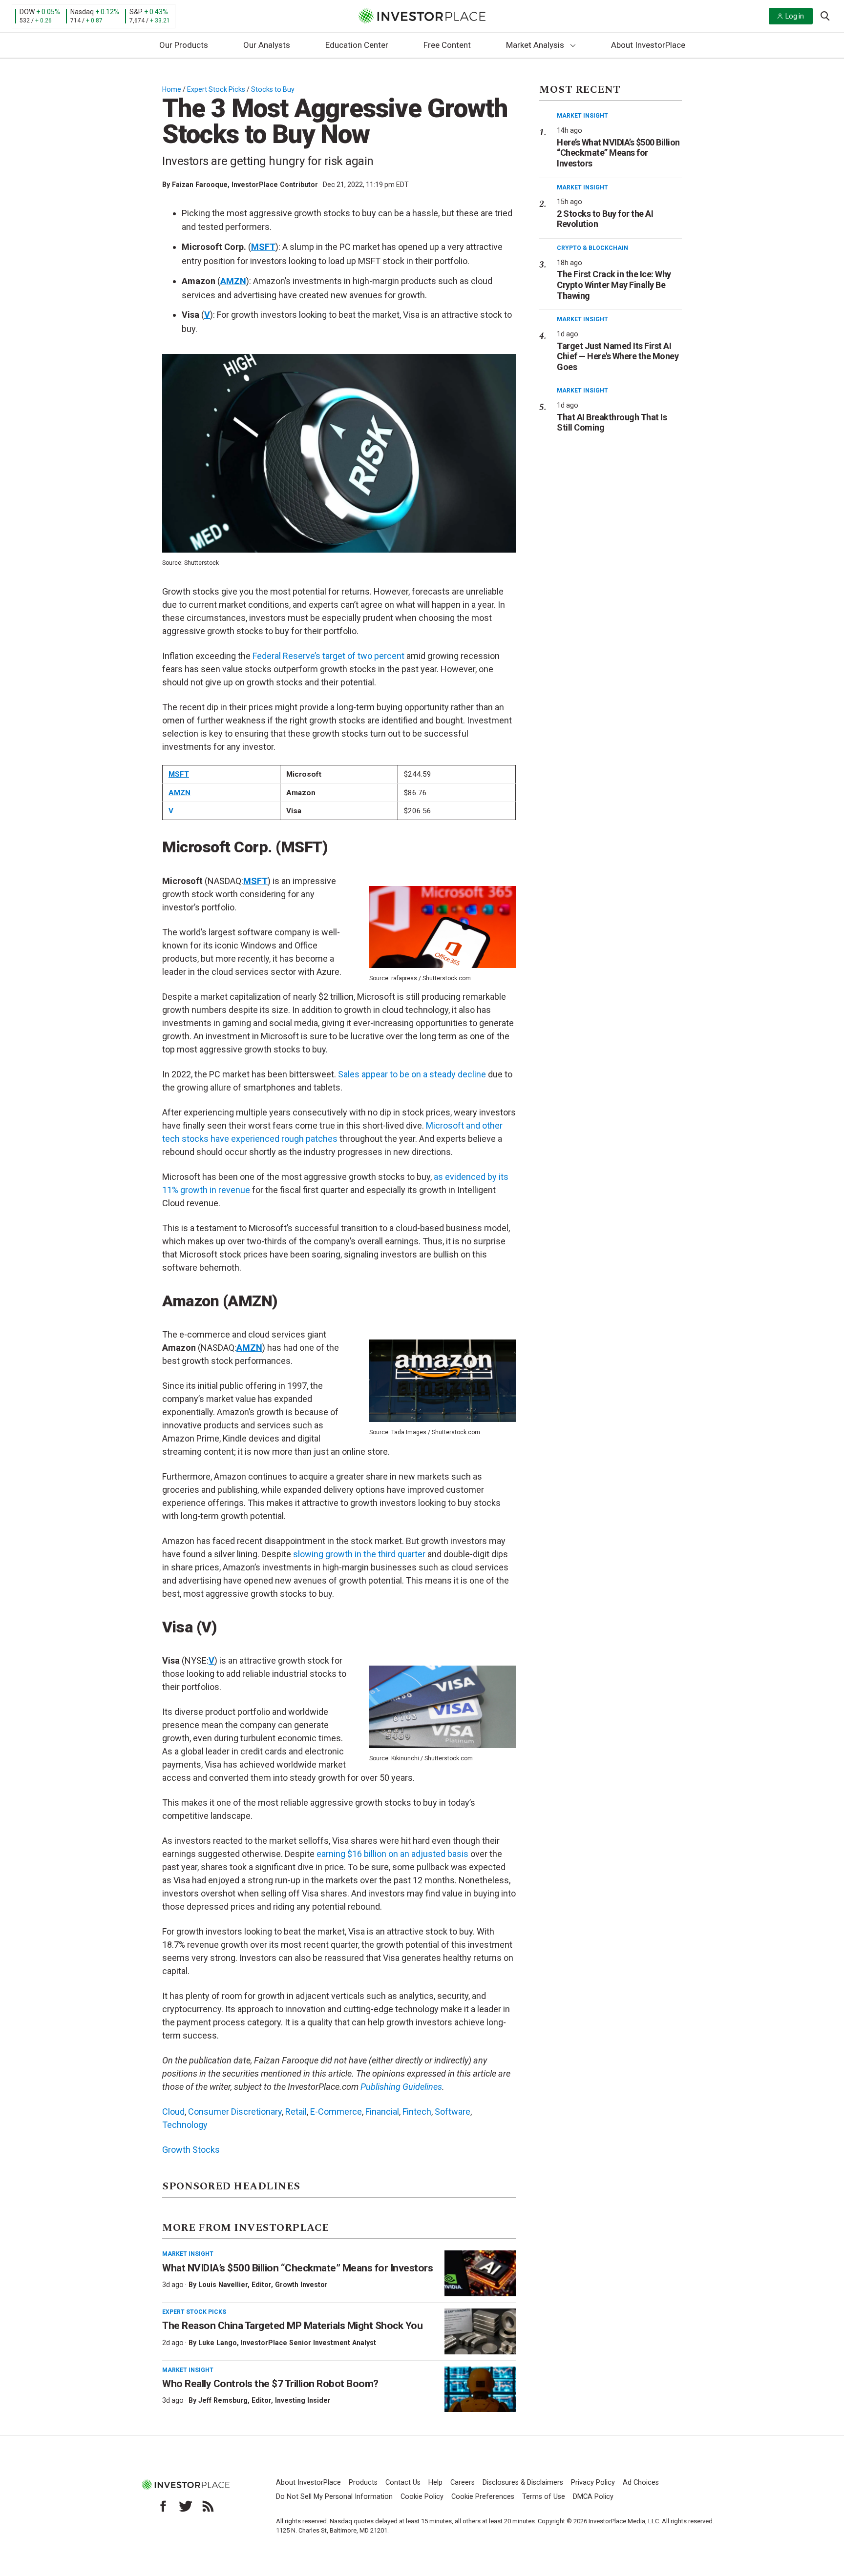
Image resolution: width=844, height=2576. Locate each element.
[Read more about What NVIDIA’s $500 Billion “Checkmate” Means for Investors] (480, 2273)
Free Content (447, 45)
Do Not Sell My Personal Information (334, 2497)
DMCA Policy (593, 2497)
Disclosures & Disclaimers (523, 2483)
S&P (136, 12)
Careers (463, 2483)
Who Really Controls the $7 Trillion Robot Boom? (270, 2384)
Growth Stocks (191, 2150)
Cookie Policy (422, 2497)
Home (172, 89)
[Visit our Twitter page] (186, 2506)
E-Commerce (336, 2112)
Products (363, 2483)
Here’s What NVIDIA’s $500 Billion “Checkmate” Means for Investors (618, 153)
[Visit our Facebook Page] (163, 2506)
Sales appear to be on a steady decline (412, 1074)
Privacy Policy (593, 2483)
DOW (27, 12)
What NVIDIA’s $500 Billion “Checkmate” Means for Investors (297, 2268)
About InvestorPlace (648, 45)
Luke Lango (218, 2343)
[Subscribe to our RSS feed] (208, 2506)
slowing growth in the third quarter (359, 1554)
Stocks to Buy (273, 89)
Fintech (417, 2112)
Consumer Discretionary (235, 2112)
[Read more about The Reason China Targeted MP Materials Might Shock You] (480, 2331)
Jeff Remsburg (223, 2400)
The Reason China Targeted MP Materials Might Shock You (292, 2326)
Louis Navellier (223, 2285)
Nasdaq (82, 12)
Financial (382, 2112)
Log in (795, 16)
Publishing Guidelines (401, 2087)
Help (435, 2483)
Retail (296, 2112)
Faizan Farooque (200, 185)
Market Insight (188, 2254)
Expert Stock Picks (216, 89)
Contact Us (403, 2483)
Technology (185, 2125)
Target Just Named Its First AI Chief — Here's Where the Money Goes (618, 356)
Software (453, 2112)
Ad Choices (641, 2483)
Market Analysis (535, 45)
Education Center (357, 45)
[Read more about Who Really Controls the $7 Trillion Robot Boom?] (480, 2390)
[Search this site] (825, 15)
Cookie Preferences (483, 2497)
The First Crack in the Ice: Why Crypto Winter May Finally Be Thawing (614, 285)
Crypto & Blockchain (592, 248)
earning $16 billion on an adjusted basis (392, 1854)
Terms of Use (544, 2497)
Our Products (184, 45)
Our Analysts (267, 45)
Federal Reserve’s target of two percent (328, 656)
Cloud (173, 2112)
